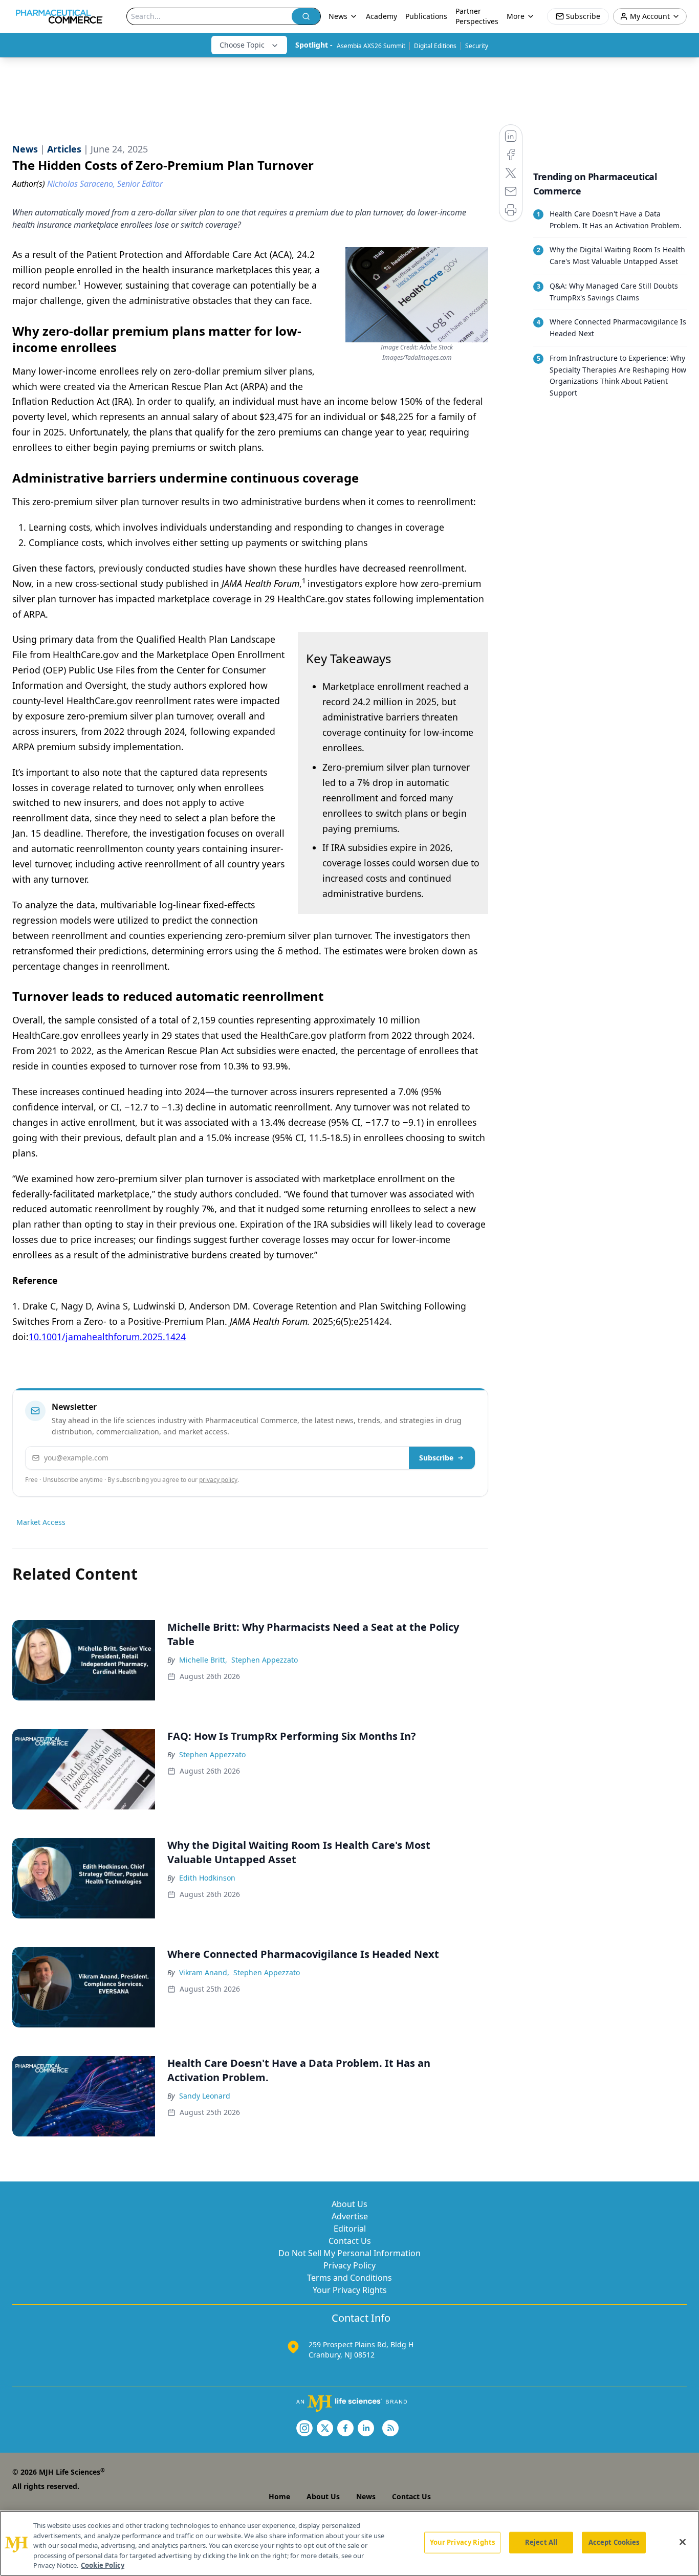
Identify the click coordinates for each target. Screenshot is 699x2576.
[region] (349, 2543)
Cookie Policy (103, 2565)
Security (477, 46)
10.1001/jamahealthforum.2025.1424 (107, 1337)
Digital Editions (435, 46)
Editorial (350, 2229)
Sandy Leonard (205, 2096)
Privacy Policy (349, 2265)
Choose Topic (242, 45)
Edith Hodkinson (207, 1878)
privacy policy (218, 1480)
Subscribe (436, 1458)
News (366, 2496)
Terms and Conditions (349, 2278)
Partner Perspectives (477, 16)
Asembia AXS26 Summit (371, 46)
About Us (349, 2204)
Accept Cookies (614, 2542)
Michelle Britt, (203, 1660)
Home (279, 2496)
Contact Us (350, 2241)
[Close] (683, 2542)
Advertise (350, 2216)
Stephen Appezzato (265, 1660)
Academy (381, 16)
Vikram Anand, (204, 1972)
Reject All (541, 2542)
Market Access (41, 1522)
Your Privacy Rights (350, 2290)
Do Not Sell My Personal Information (349, 2253)
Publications (426, 16)
